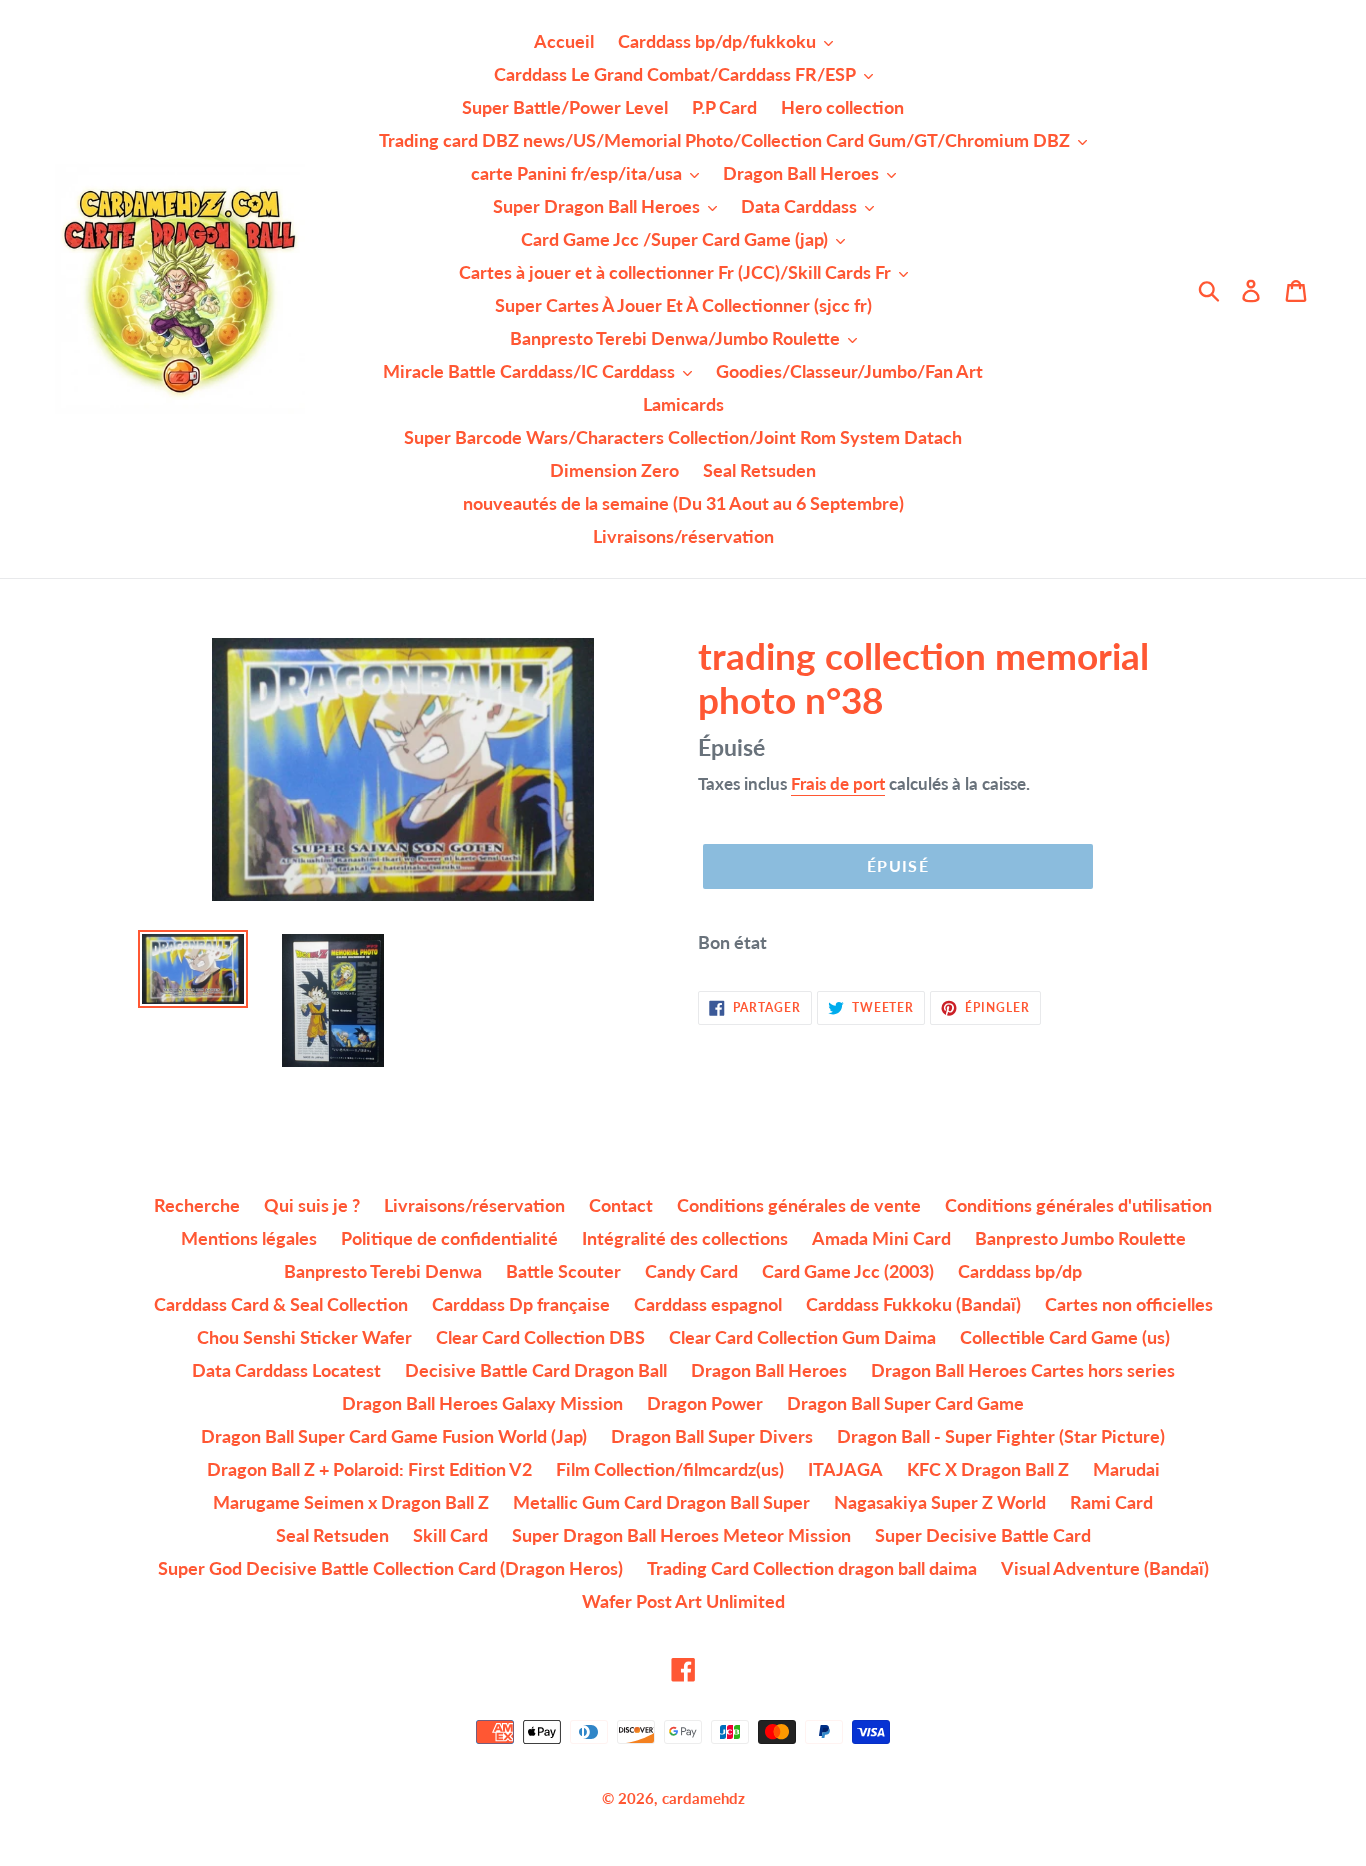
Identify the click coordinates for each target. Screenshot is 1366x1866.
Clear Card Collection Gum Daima (802, 1337)
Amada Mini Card (881, 1238)
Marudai (1126, 1469)
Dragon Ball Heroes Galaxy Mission (482, 1403)
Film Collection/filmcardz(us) (670, 1469)
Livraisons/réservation (474, 1205)
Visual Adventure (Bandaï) (1105, 1568)
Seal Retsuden (332, 1535)
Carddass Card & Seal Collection (281, 1304)
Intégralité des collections (685, 1238)
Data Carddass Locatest (286, 1370)
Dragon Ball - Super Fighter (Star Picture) (1001, 1436)
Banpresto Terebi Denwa (383, 1271)
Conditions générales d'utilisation (1078, 1205)
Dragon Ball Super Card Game (905, 1403)
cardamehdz (703, 1798)
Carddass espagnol (708, 1304)
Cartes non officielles (1129, 1304)
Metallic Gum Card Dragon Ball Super (661, 1502)
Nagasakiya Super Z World (940, 1502)
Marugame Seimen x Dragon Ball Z (351, 1502)
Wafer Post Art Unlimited (683, 1601)
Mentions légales (249, 1238)
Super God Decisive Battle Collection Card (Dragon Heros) (390, 1568)
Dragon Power (705, 1403)
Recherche (197, 1205)
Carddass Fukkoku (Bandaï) (913, 1304)
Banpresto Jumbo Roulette (1080, 1238)
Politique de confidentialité (449, 1238)
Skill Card (450, 1535)
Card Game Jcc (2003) (848, 1271)
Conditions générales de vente (799, 1205)
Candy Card (691, 1271)
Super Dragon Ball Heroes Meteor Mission (681, 1535)
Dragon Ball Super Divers (712, 1436)
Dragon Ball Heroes (769, 1370)
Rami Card (1111, 1502)
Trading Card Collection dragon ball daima (812, 1568)
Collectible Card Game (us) (1065, 1337)
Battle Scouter (563, 1271)
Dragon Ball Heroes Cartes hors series (1023, 1370)
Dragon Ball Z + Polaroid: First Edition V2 (369, 1469)
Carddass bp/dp (1020, 1271)
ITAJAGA (845, 1469)
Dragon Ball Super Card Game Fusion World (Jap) (394, 1436)
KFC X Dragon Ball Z (988, 1469)
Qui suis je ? (312, 1205)
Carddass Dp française (521, 1304)
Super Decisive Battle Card (983, 1535)
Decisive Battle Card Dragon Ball (536, 1370)
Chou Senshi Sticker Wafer (304, 1337)
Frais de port (838, 783)
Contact (621, 1205)
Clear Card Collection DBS (540, 1337)
